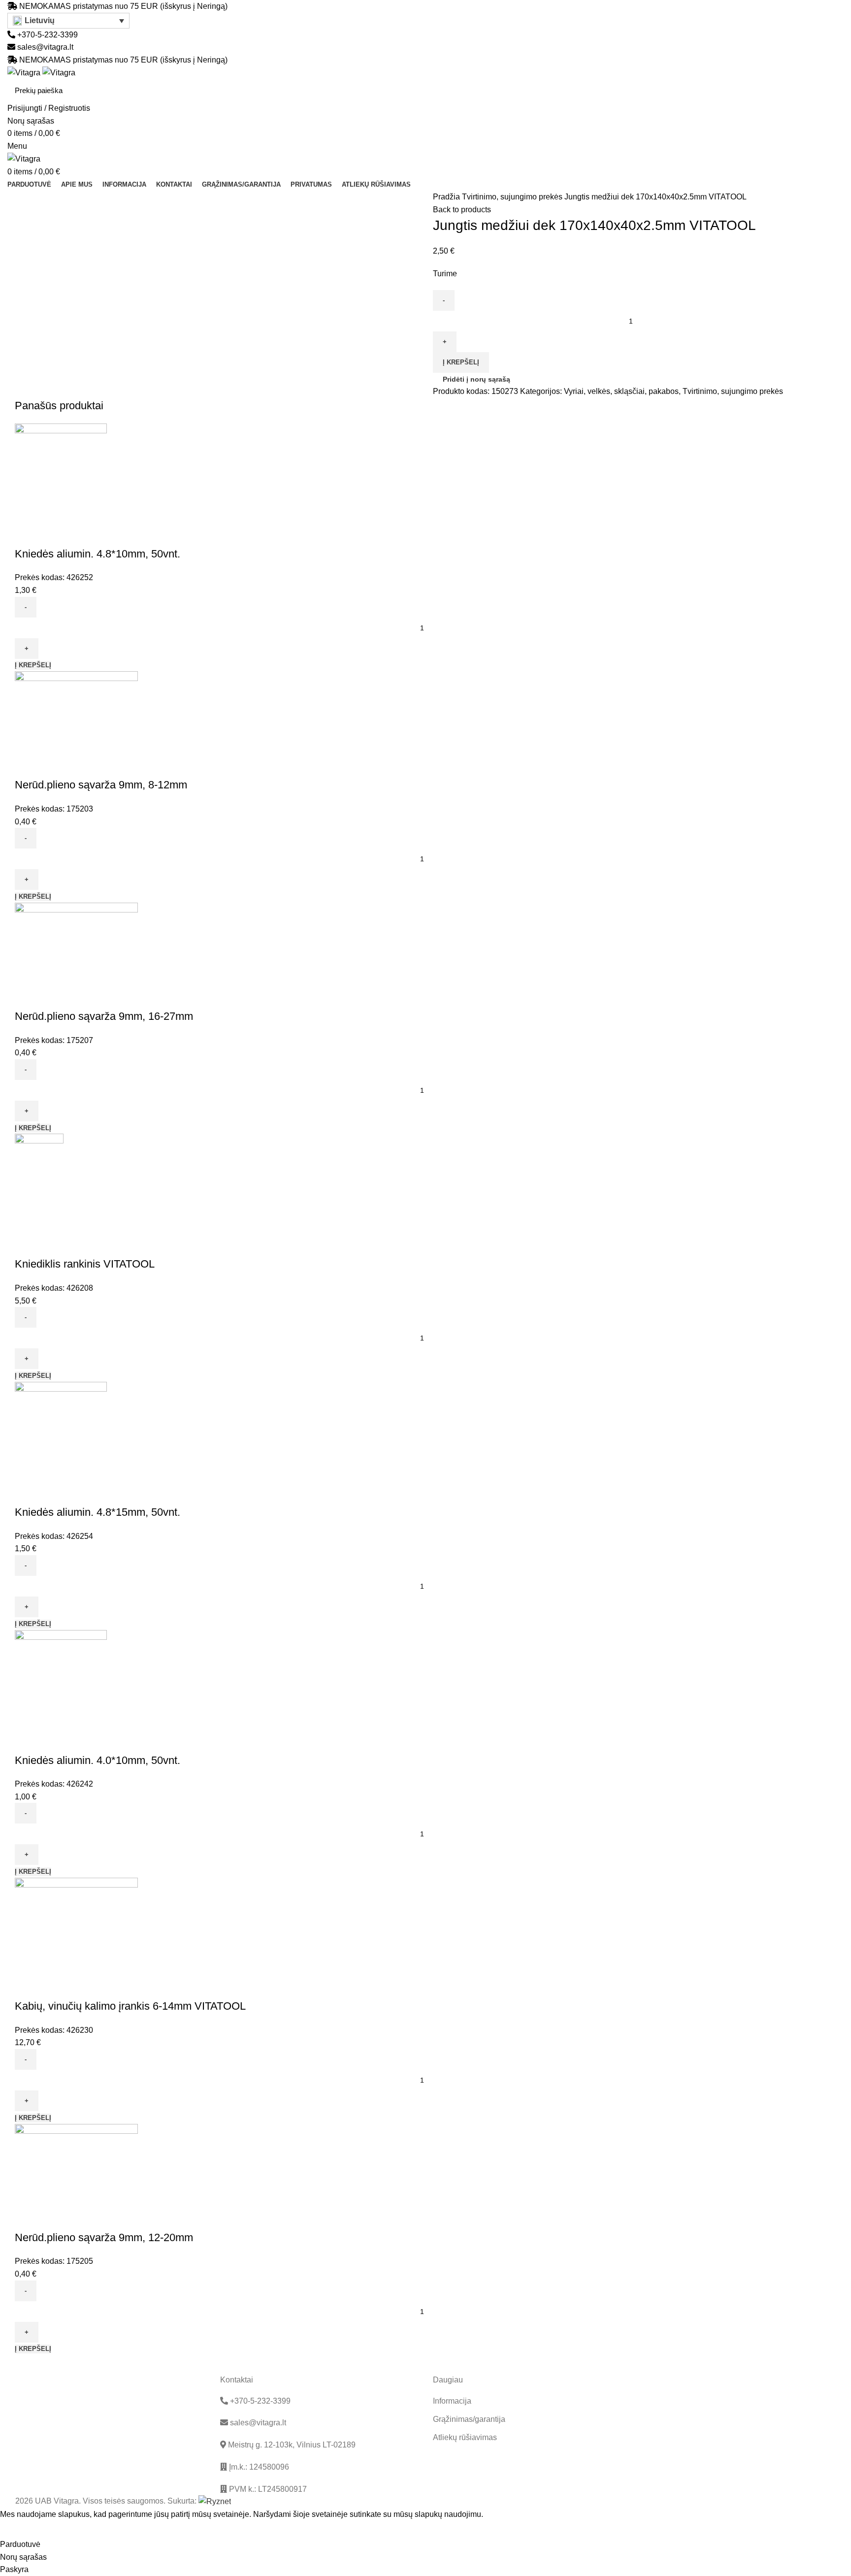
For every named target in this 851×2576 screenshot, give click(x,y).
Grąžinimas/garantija (469, 2419)
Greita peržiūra (27, 534)
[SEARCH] (831, 91)
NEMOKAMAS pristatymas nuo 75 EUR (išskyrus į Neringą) (123, 6)
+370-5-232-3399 (47, 35)
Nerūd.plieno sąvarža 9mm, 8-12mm (101, 785)
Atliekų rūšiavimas (465, 2437)
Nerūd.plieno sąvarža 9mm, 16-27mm (104, 1016)
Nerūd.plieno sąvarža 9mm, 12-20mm (104, 2237)
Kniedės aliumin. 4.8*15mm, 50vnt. (98, 1512)
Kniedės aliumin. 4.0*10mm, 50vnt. (98, 1760)
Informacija (452, 2401)
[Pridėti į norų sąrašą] (54, 534)
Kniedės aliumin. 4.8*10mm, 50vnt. (98, 554)
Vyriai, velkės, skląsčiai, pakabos (621, 391)
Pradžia (447, 197)
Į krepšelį (461, 362)
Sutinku (20, 2529)
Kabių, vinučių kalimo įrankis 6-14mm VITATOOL (130, 2006)
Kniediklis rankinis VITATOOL (85, 1264)
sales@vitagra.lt (45, 47)
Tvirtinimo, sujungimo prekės (513, 197)
